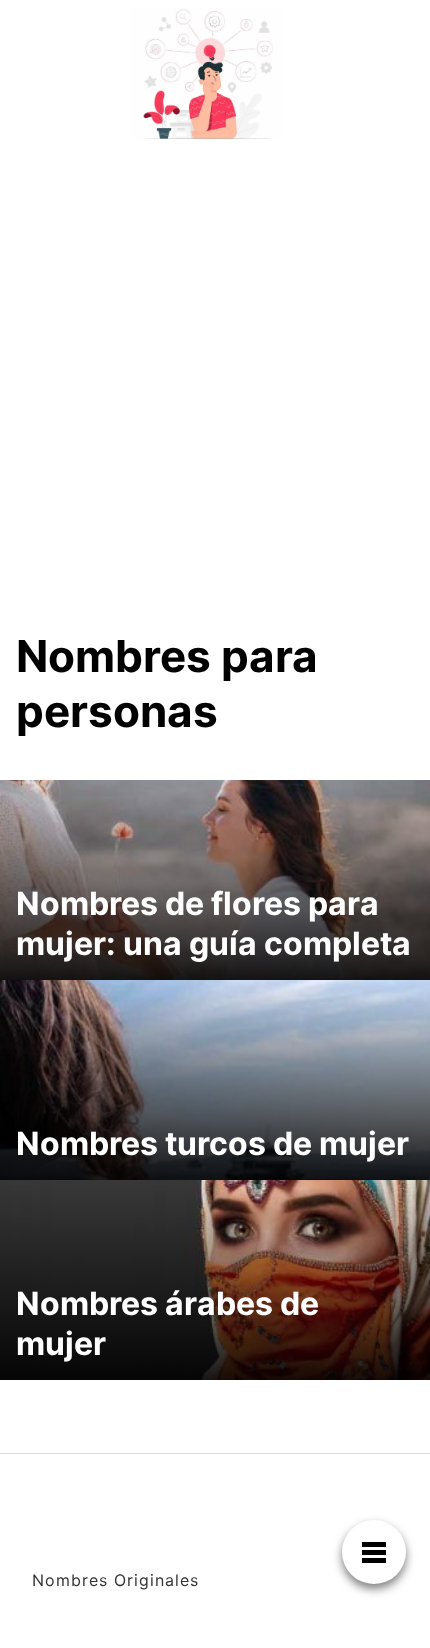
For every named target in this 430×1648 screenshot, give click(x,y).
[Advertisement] (215, 372)
